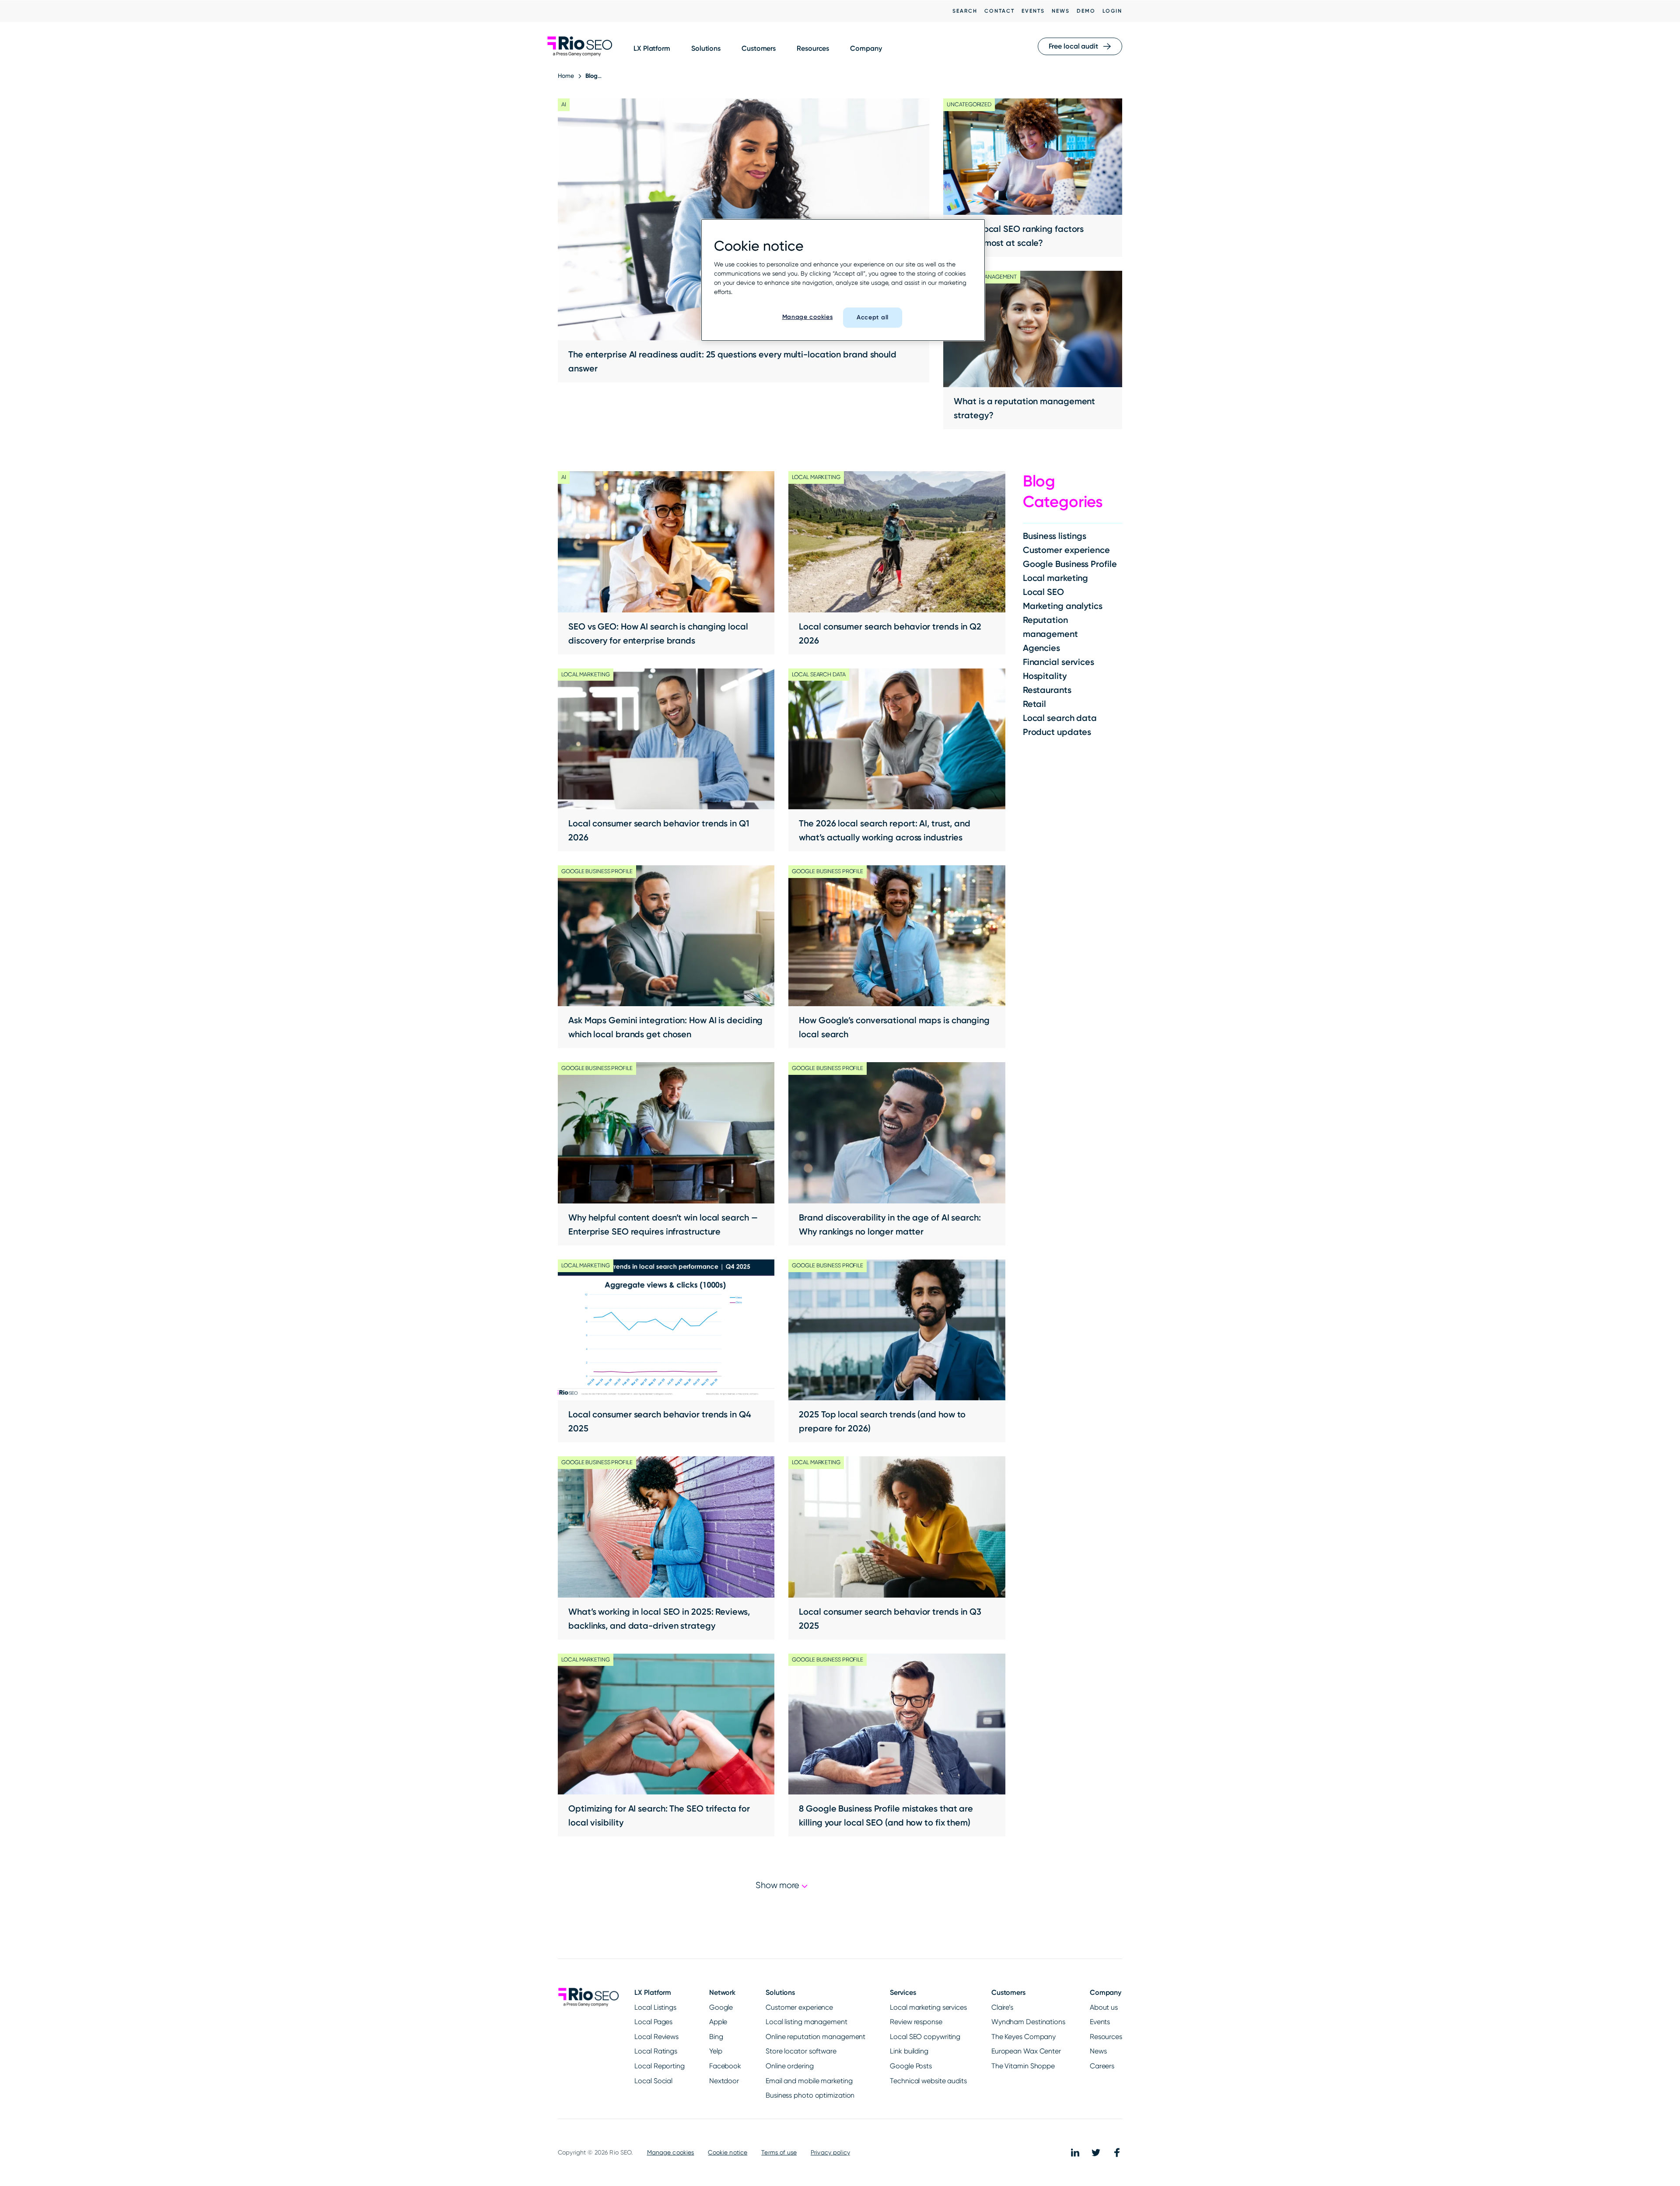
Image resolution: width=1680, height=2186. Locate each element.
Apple (718, 2022)
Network (722, 1992)
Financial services (1059, 662)
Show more (779, 1885)
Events (1033, 11)
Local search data (1060, 718)
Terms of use (779, 2152)
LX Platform (652, 48)
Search (965, 11)
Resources (813, 48)
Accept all (873, 317)
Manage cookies (671, 2152)
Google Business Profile (1070, 564)
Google (721, 2007)
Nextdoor (724, 2081)
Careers (1102, 2066)
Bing (716, 2037)
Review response (916, 2022)
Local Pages (653, 2022)
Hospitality (1045, 676)
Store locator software (801, 2051)
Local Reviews (656, 2037)
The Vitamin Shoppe (1023, 2066)
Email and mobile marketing (809, 2081)
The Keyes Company (1024, 2037)
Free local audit (1073, 46)
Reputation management (1050, 627)
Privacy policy (830, 2152)
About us (1104, 2007)
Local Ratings (656, 2051)
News (1061, 11)
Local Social (653, 2081)
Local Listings (655, 2007)
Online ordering (790, 2066)
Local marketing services (928, 2007)
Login (1112, 11)
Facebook (725, 2066)
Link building (909, 2051)
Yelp (716, 2051)
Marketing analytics (1063, 606)
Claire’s (1002, 2007)
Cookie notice (728, 2152)
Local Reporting (660, 2066)
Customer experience (1066, 550)
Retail (1034, 704)
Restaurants (1047, 690)
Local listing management (807, 2022)
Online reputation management (815, 2037)
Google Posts (911, 2066)
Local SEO (1043, 592)
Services (903, 1992)
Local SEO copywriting (925, 2037)
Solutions (706, 48)
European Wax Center (1026, 2051)
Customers (759, 48)
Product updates (1057, 732)
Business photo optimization (810, 2095)
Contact (999, 11)
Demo (1086, 11)
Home (566, 76)
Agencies (1041, 648)
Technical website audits (928, 2081)
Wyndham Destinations (1028, 2022)
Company (866, 48)
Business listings (1055, 536)
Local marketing (1056, 578)
